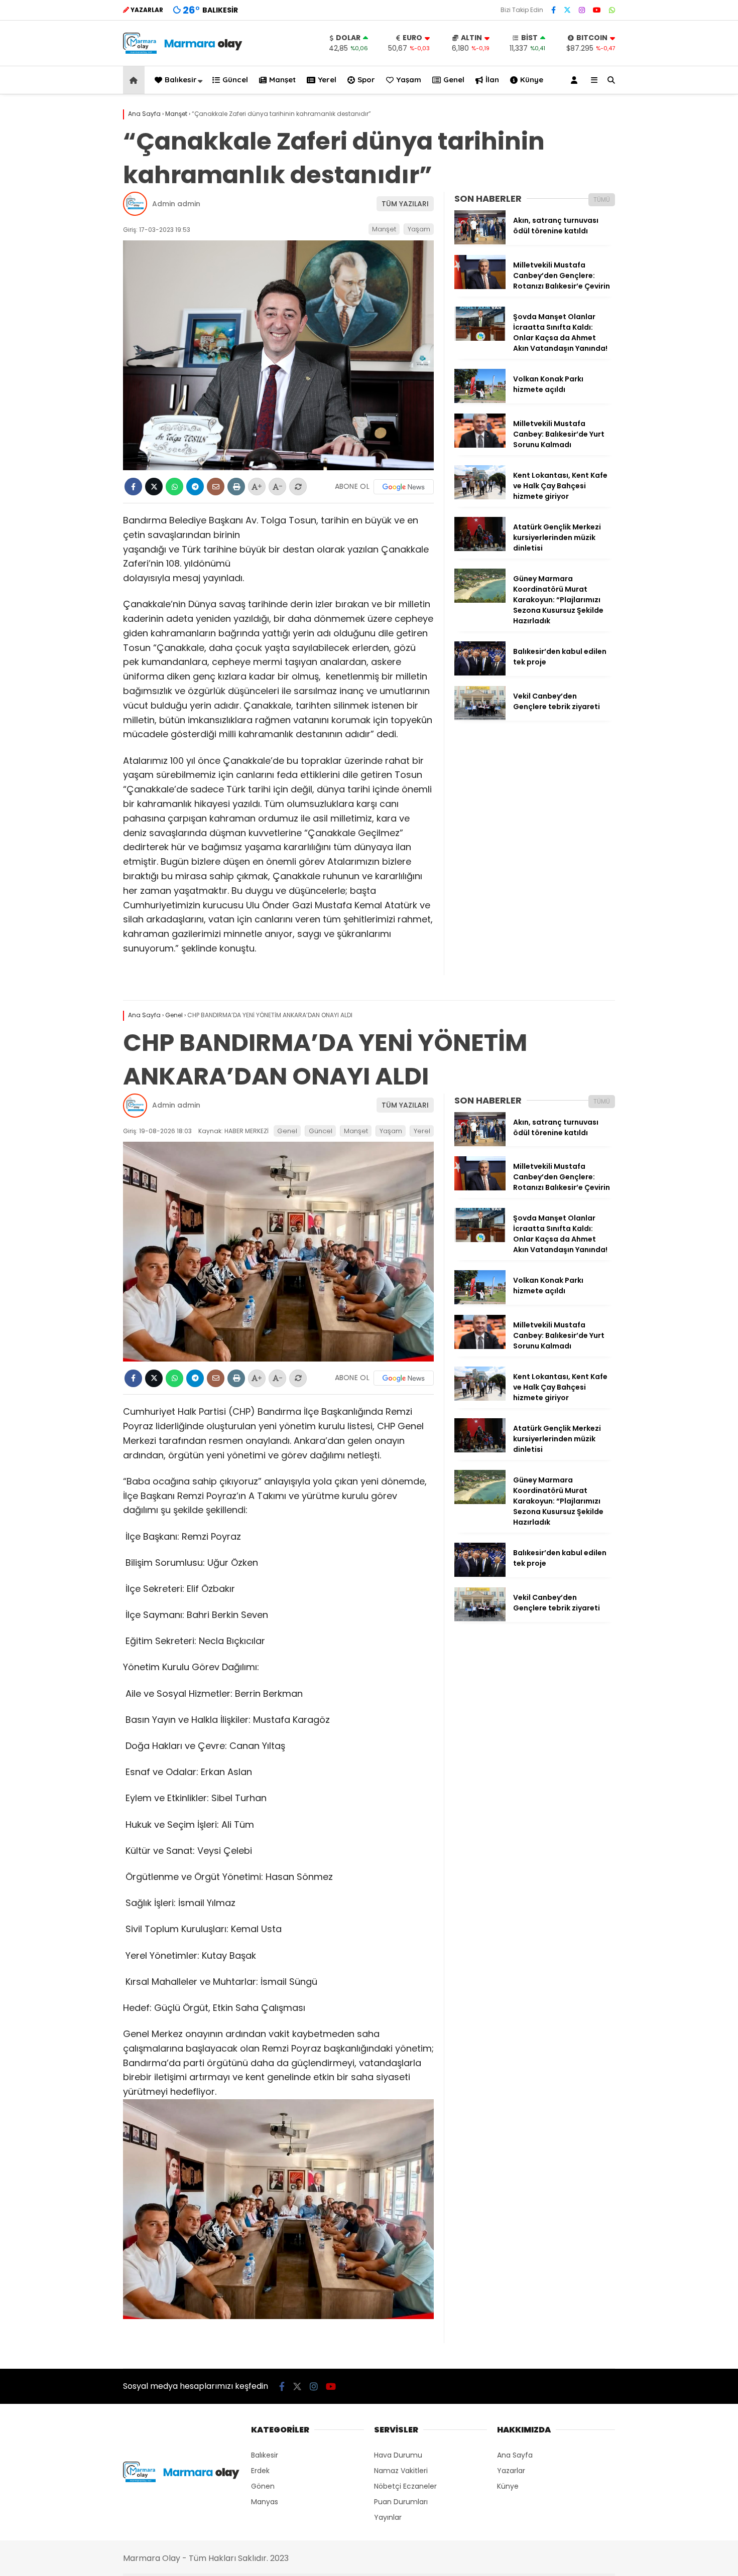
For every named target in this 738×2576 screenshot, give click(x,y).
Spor (366, 80)
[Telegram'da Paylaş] (195, 487)
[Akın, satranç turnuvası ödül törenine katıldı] (480, 242)
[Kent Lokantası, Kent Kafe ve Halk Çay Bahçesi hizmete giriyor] (480, 497)
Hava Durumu (398, 2455)
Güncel (235, 80)
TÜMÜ (602, 199)
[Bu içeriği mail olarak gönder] (216, 487)
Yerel (327, 80)
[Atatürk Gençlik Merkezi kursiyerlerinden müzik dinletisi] (480, 549)
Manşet (282, 80)
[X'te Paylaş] (154, 487)
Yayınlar (388, 2517)
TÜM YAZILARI (405, 204)
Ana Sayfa (515, 2455)
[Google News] (404, 487)
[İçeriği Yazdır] (236, 487)
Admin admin (176, 204)
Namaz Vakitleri (401, 2471)
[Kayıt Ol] (576, 80)
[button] (135, 80)
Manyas (265, 2502)
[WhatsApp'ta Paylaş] (174, 487)
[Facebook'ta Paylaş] (133, 487)
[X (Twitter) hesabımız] (567, 10)
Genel (454, 80)
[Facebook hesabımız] (553, 10)
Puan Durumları (401, 2502)
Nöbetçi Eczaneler (405, 2486)
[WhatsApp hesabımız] (612, 10)
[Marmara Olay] (183, 51)
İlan (492, 80)
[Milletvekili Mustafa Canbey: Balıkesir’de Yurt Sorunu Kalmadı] (480, 445)
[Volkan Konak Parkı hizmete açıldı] (480, 400)
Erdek (260, 2471)
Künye (532, 80)
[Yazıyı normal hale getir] (298, 487)
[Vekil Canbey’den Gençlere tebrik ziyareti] (480, 718)
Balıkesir (181, 80)
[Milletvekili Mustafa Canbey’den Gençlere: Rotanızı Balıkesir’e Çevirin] (480, 287)
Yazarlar (511, 2471)
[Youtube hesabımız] (597, 10)
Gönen (263, 2486)
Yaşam (409, 80)
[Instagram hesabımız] (582, 10)
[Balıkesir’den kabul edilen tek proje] (480, 673)
